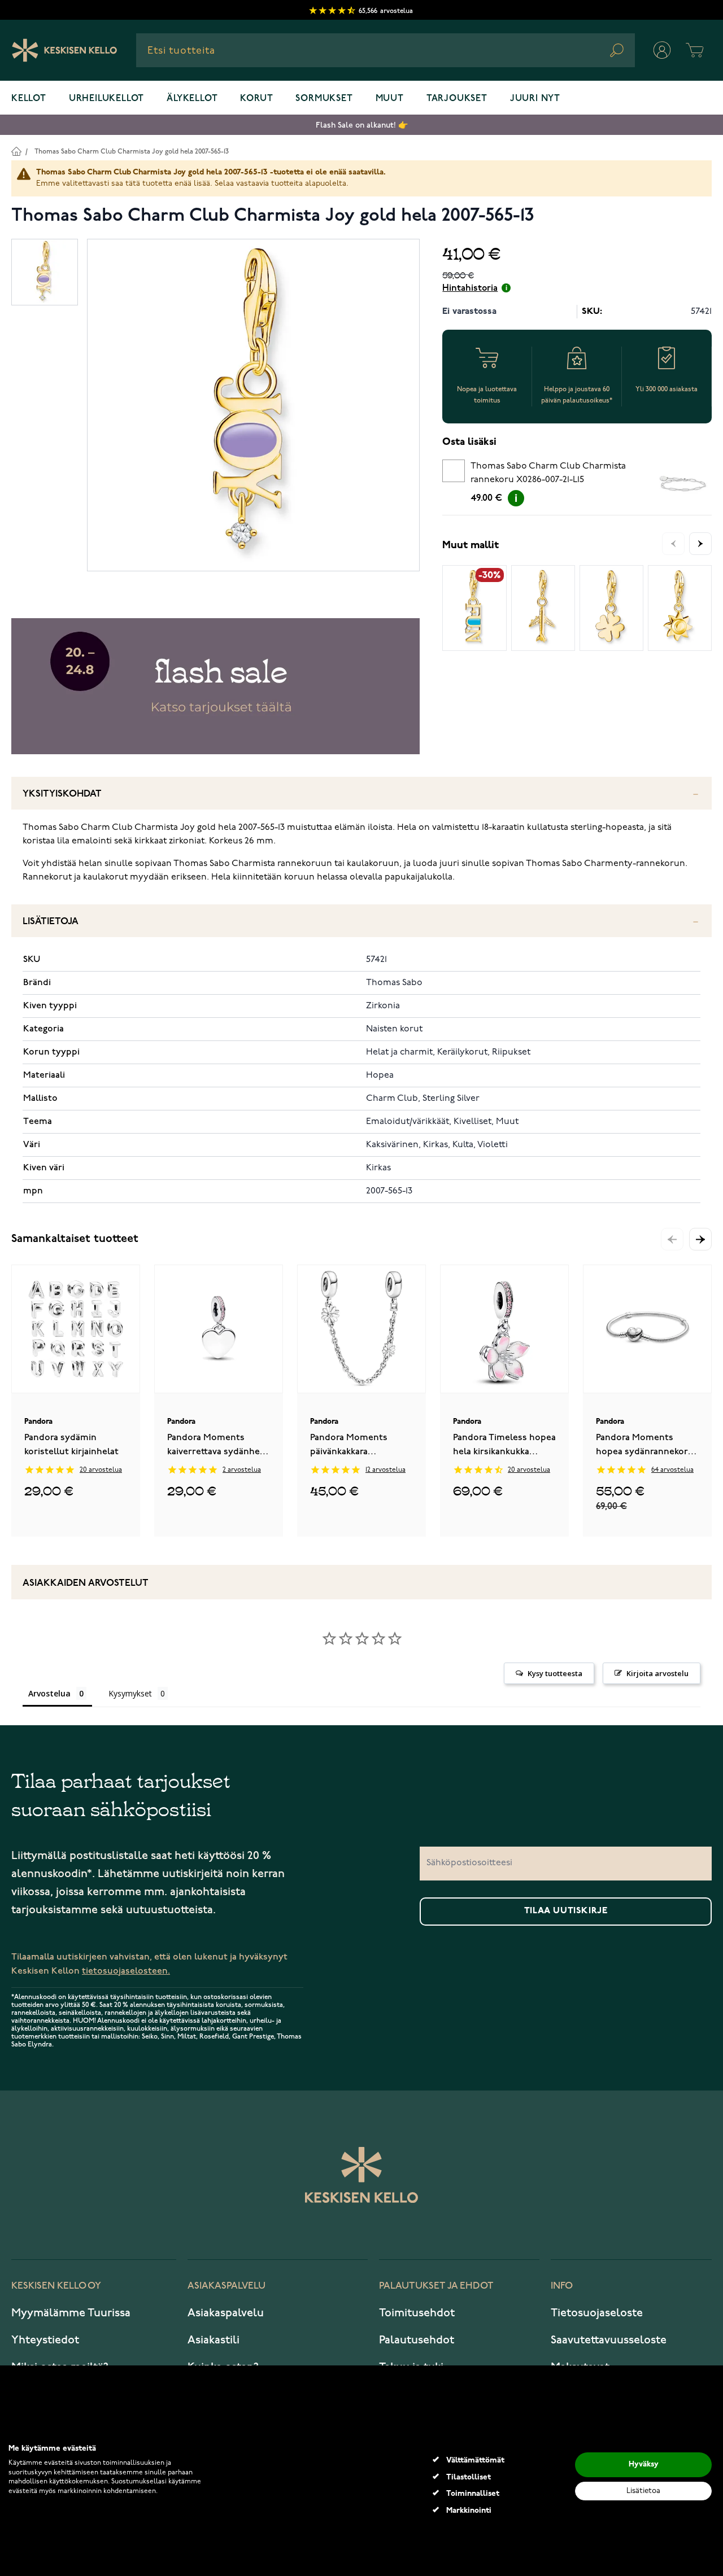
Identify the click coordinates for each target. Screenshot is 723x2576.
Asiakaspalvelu (226, 2313)
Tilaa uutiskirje (566, 1911)
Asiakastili (214, 2340)
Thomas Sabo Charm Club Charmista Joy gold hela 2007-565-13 (132, 152)
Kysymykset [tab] (130, 1693)
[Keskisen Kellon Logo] (65, 50)
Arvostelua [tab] (49, 1693)
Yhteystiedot (45, 2340)
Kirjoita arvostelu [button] (657, 1673)
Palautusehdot (417, 2340)
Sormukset (324, 99)
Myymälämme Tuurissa (71, 2313)
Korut (256, 99)
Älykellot (192, 99)
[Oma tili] (662, 50)
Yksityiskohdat (62, 794)
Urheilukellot (106, 99)
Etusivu (16, 151)
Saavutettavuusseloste (609, 2340)
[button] (700, 1239)
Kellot (29, 99)
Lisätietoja (51, 922)
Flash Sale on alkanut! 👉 (362, 125)
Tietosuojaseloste (597, 2313)
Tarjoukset (457, 99)
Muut (390, 99)
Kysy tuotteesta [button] (555, 1673)
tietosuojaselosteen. (126, 1971)
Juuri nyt (535, 99)
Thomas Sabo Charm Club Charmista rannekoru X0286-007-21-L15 (548, 473)
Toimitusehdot (417, 2313)
